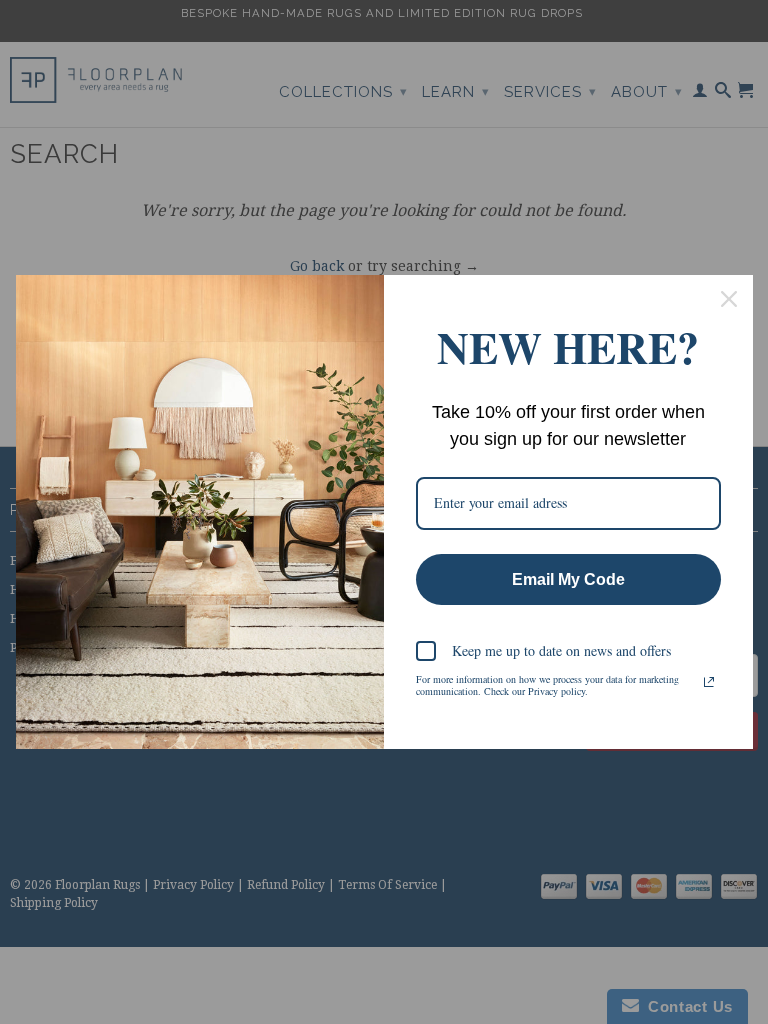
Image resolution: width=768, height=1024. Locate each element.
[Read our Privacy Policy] (709, 682)
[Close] (729, 299)
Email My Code (568, 579)
